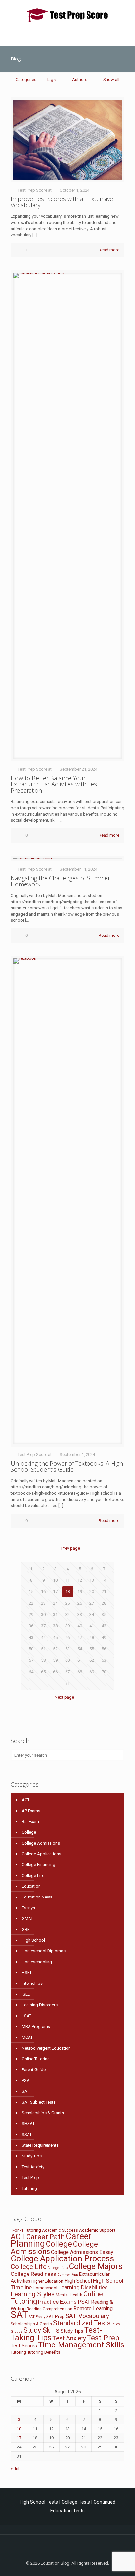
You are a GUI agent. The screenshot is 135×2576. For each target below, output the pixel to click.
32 (67, 1614)
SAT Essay (37, 2317)
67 (67, 1672)
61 (80, 1660)
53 (67, 1649)
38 (55, 1626)
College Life (33, 1875)
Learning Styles (33, 2294)
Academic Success (60, 2230)
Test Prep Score (32, 190)
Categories (26, 80)
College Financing (39, 1865)
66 (55, 1672)
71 (67, 1683)
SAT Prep (55, 2316)
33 (80, 1614)
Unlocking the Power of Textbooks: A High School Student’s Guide (67, 1466)
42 (104, 1626)
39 (67, 1626)
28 (104, 1603)
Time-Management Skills (81, 2345)
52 (55, 1649)
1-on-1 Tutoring (26, 2230)
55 (92, 1649)
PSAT (27, 2080)
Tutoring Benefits (44, 2352)
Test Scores (24, 2346)
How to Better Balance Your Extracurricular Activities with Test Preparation (55, 784)
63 (104, 1660)
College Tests (76, 2502)
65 (43, 1672)
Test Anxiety (33, 2167)
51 (43, 1649)
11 (67, 1580)
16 (43, 1592)
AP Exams (31, 1811)
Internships (32, 1983)
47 (80, 1637)
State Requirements (40, 2145)
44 (43, 1637)
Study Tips (32, 2156)
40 (80, 1626)
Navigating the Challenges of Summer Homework (60, 881)
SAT (25, 2091)
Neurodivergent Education (46, 2048)
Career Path (45, 2237)
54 (80, 1649)
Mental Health (69, 2295)
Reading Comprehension (49, 2309)
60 (67, 1660)
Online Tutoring (36, 2059)
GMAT (27, 1919)
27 (92, 1603)
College (29, 1832)
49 (104, 1637)
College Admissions (41, 1843)
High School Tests (39, 2502)
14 (104, 1580)
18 (67, 1592)
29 (31, 1614)
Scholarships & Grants (43, 2113)
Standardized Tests (82, 2323)
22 (31, 1603)
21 (104, 1592)
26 (80, 1603)
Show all (111, 80)
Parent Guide (34, 2070)
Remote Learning (93, 2308)
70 (104, 1672)
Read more (109, 250)
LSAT (27, 2016)
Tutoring (29, 2188)
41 (92, 1626)
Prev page (70, 1548)
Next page (64, 1697)
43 (31, 1637)
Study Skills (41, 2330)
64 (31, 1672)
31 (55, 1614)
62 (92, 1660)
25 (67, 1603)
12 (80, 1580)
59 (55, 1660)
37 (43, 1626)
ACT (26, 1800)
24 (55, 1603)
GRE (26, 1929)
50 (31, 1649)
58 (43, 1660)
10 (55, 1580)
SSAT (27, 2134)
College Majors (96, 2266)
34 (92, 1614)
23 (43, 1603)
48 (92, 1637)
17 (55, 1592)
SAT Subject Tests (39, 2102)
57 (31, 1660)
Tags (51, 80)
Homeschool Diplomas (44, 1951)
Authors (80, 80)
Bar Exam (30, 1821)
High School (33, 1940)
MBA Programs (36, 2026)
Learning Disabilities (83, 2287)
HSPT (27, 1973)
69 (92, 1672)
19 (80, 1592)
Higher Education (47, 2281)
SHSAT (28, 2124)
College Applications (41, 1854)
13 (92, 1580)
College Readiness (34, 2274)
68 (80, 1672)
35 (104, 1614)
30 (43, 1614)
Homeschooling (37, 1962)
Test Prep (30, 2178)
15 (31, 1592)
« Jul (15, 2469)
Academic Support (97, 2230)
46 (67, 1637)
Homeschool (45, 2288)
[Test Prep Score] (67, 15)
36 (31, 1626)
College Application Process (62, 2258)
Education (31, 1886)
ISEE (26, 1994)
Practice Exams (57, 2302)
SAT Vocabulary (87, 2316)
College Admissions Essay (82, 2252)
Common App (68, 2275)
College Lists (58, 2268)
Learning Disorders (40, 2005)
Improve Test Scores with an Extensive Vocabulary (62, 202)
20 (92, 1592)
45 (55, 1637)
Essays (28, 1908)
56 (104, 1649)
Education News (37, 1897)
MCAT (27, 2037)
